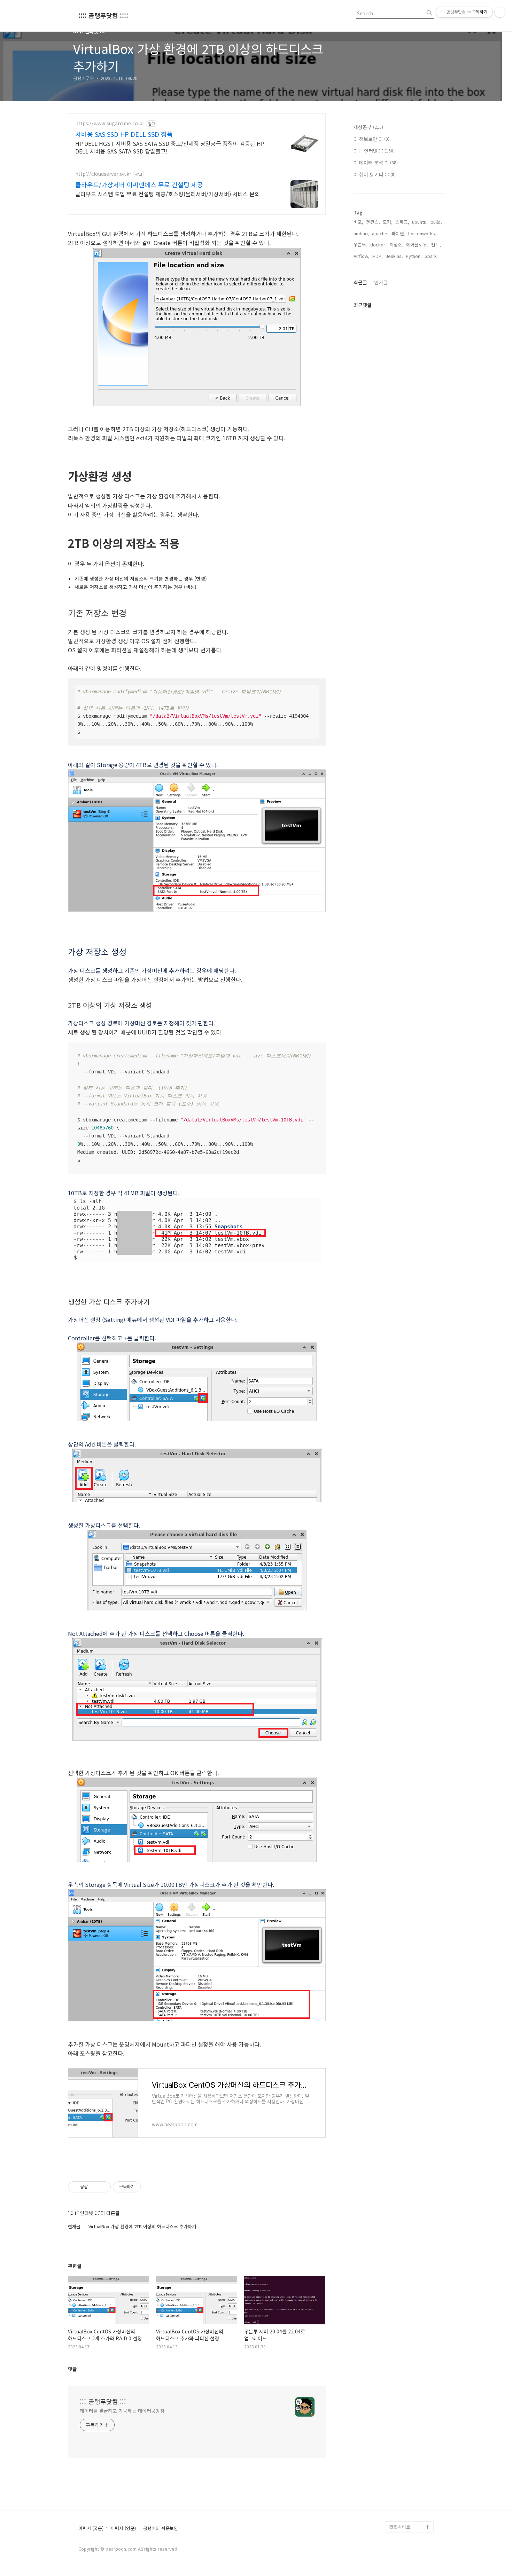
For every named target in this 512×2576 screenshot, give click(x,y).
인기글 (381, 282)
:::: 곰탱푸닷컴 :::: (103, 15)
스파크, (402, 222)
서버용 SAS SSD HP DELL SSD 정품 (124, 134)
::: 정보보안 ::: (371, 139)
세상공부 (368, 127)
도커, (388, 222)
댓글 (72, 2369)
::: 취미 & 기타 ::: (375, 174)
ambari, (361, 233)
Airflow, (362, 256)
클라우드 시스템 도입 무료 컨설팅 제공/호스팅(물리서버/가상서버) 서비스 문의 (168, 194)
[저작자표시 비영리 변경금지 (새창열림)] (150, 2187)
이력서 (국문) (91, 2528)
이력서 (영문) (123, 2528)
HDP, (378, 256)
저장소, (396, 245)
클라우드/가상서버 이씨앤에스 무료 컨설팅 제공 (139, 184)
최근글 (360, 282)
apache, (380, 233)
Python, (414, 256)
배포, (358, 222)
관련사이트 (400, 2527)
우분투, (360, 245)
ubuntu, (420, 222)
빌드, (436, 245)
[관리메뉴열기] (500, 12)
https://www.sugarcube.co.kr (110, 123)
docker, (378, 245)
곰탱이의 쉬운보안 (161, 2528)
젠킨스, (373, 222)
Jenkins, (394, 256)
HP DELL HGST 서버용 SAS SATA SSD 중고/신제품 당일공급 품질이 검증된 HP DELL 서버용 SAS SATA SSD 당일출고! (170, 147)
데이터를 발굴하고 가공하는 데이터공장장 (122, 2411)
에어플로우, (417, 245)
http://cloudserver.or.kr (103, 174)
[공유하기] (94, 2187)
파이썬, (398, 233)
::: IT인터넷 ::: (374, 151)
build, (436, 222)
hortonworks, (422, 233)
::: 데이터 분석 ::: (376, 163)
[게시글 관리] (103, 2187)
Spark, (431, 256)
